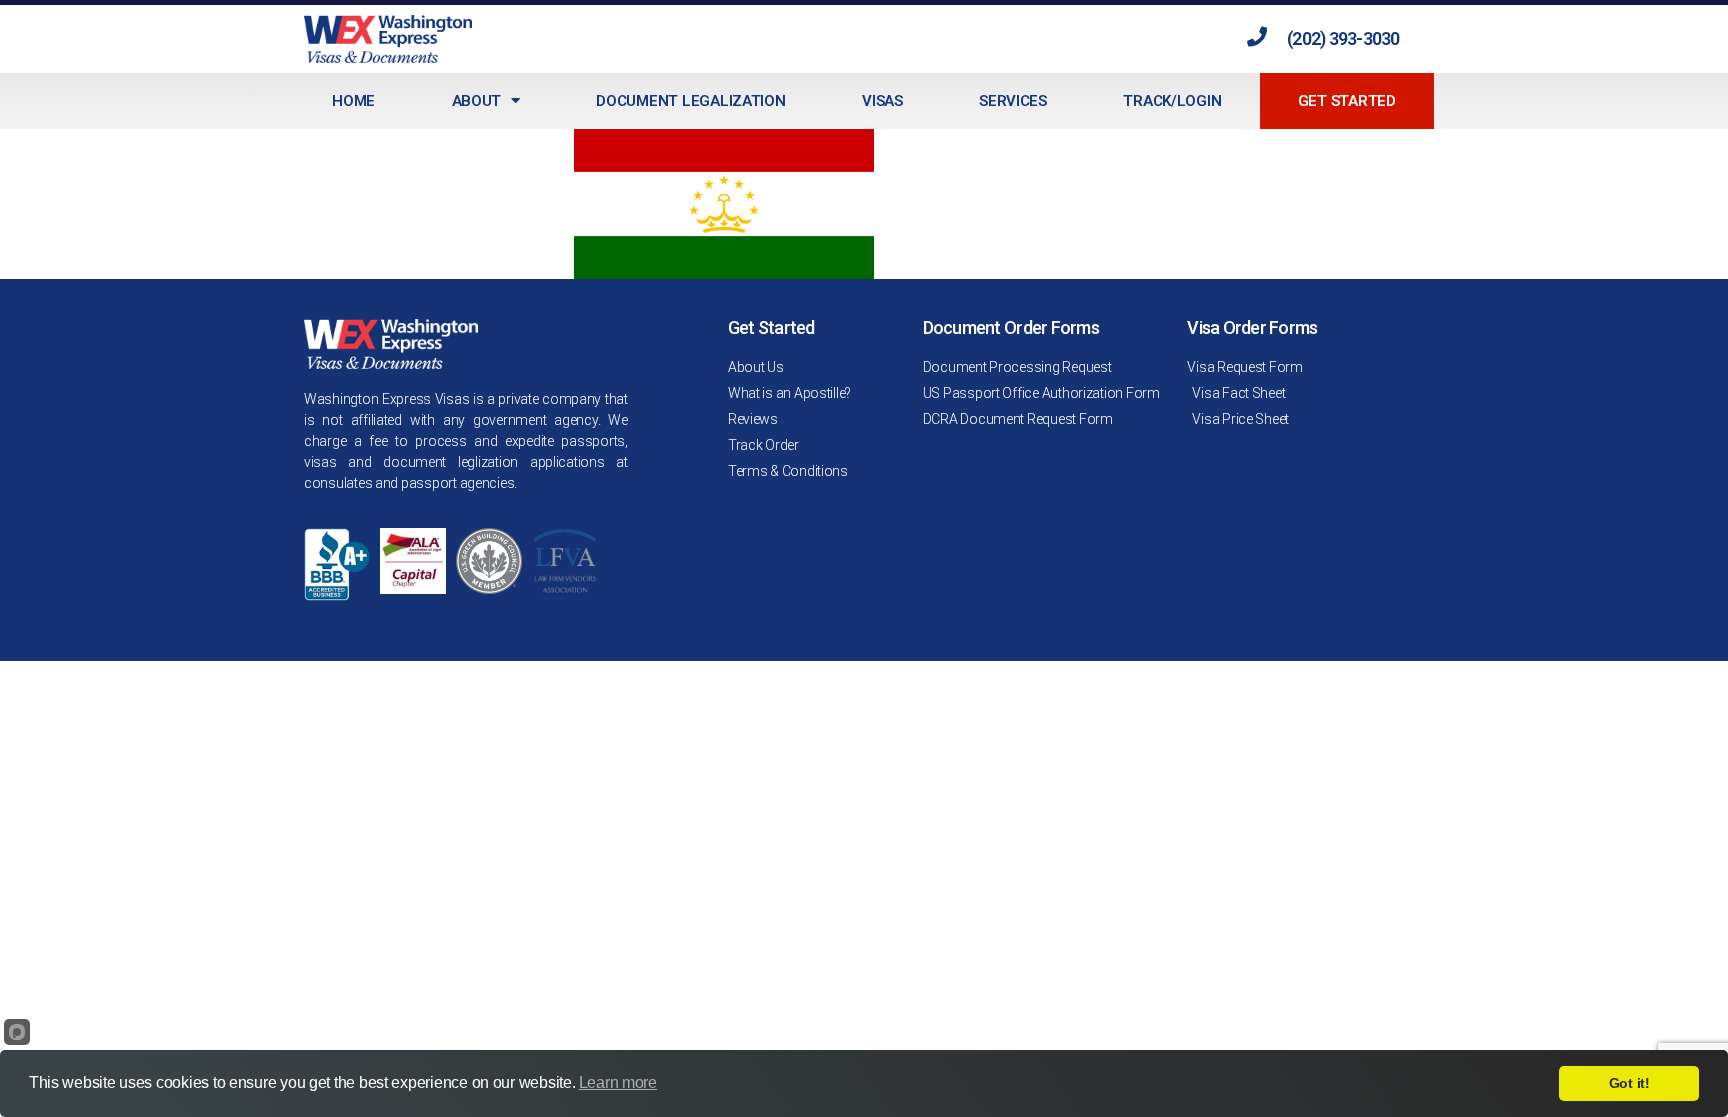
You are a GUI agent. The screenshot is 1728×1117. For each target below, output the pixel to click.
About (477, 101)
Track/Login (1172, 101)
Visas (882, 101)
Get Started (1347, 101)
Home (353, 101)
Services (1013, 101)
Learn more (618, 1082)
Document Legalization (690, 101)
